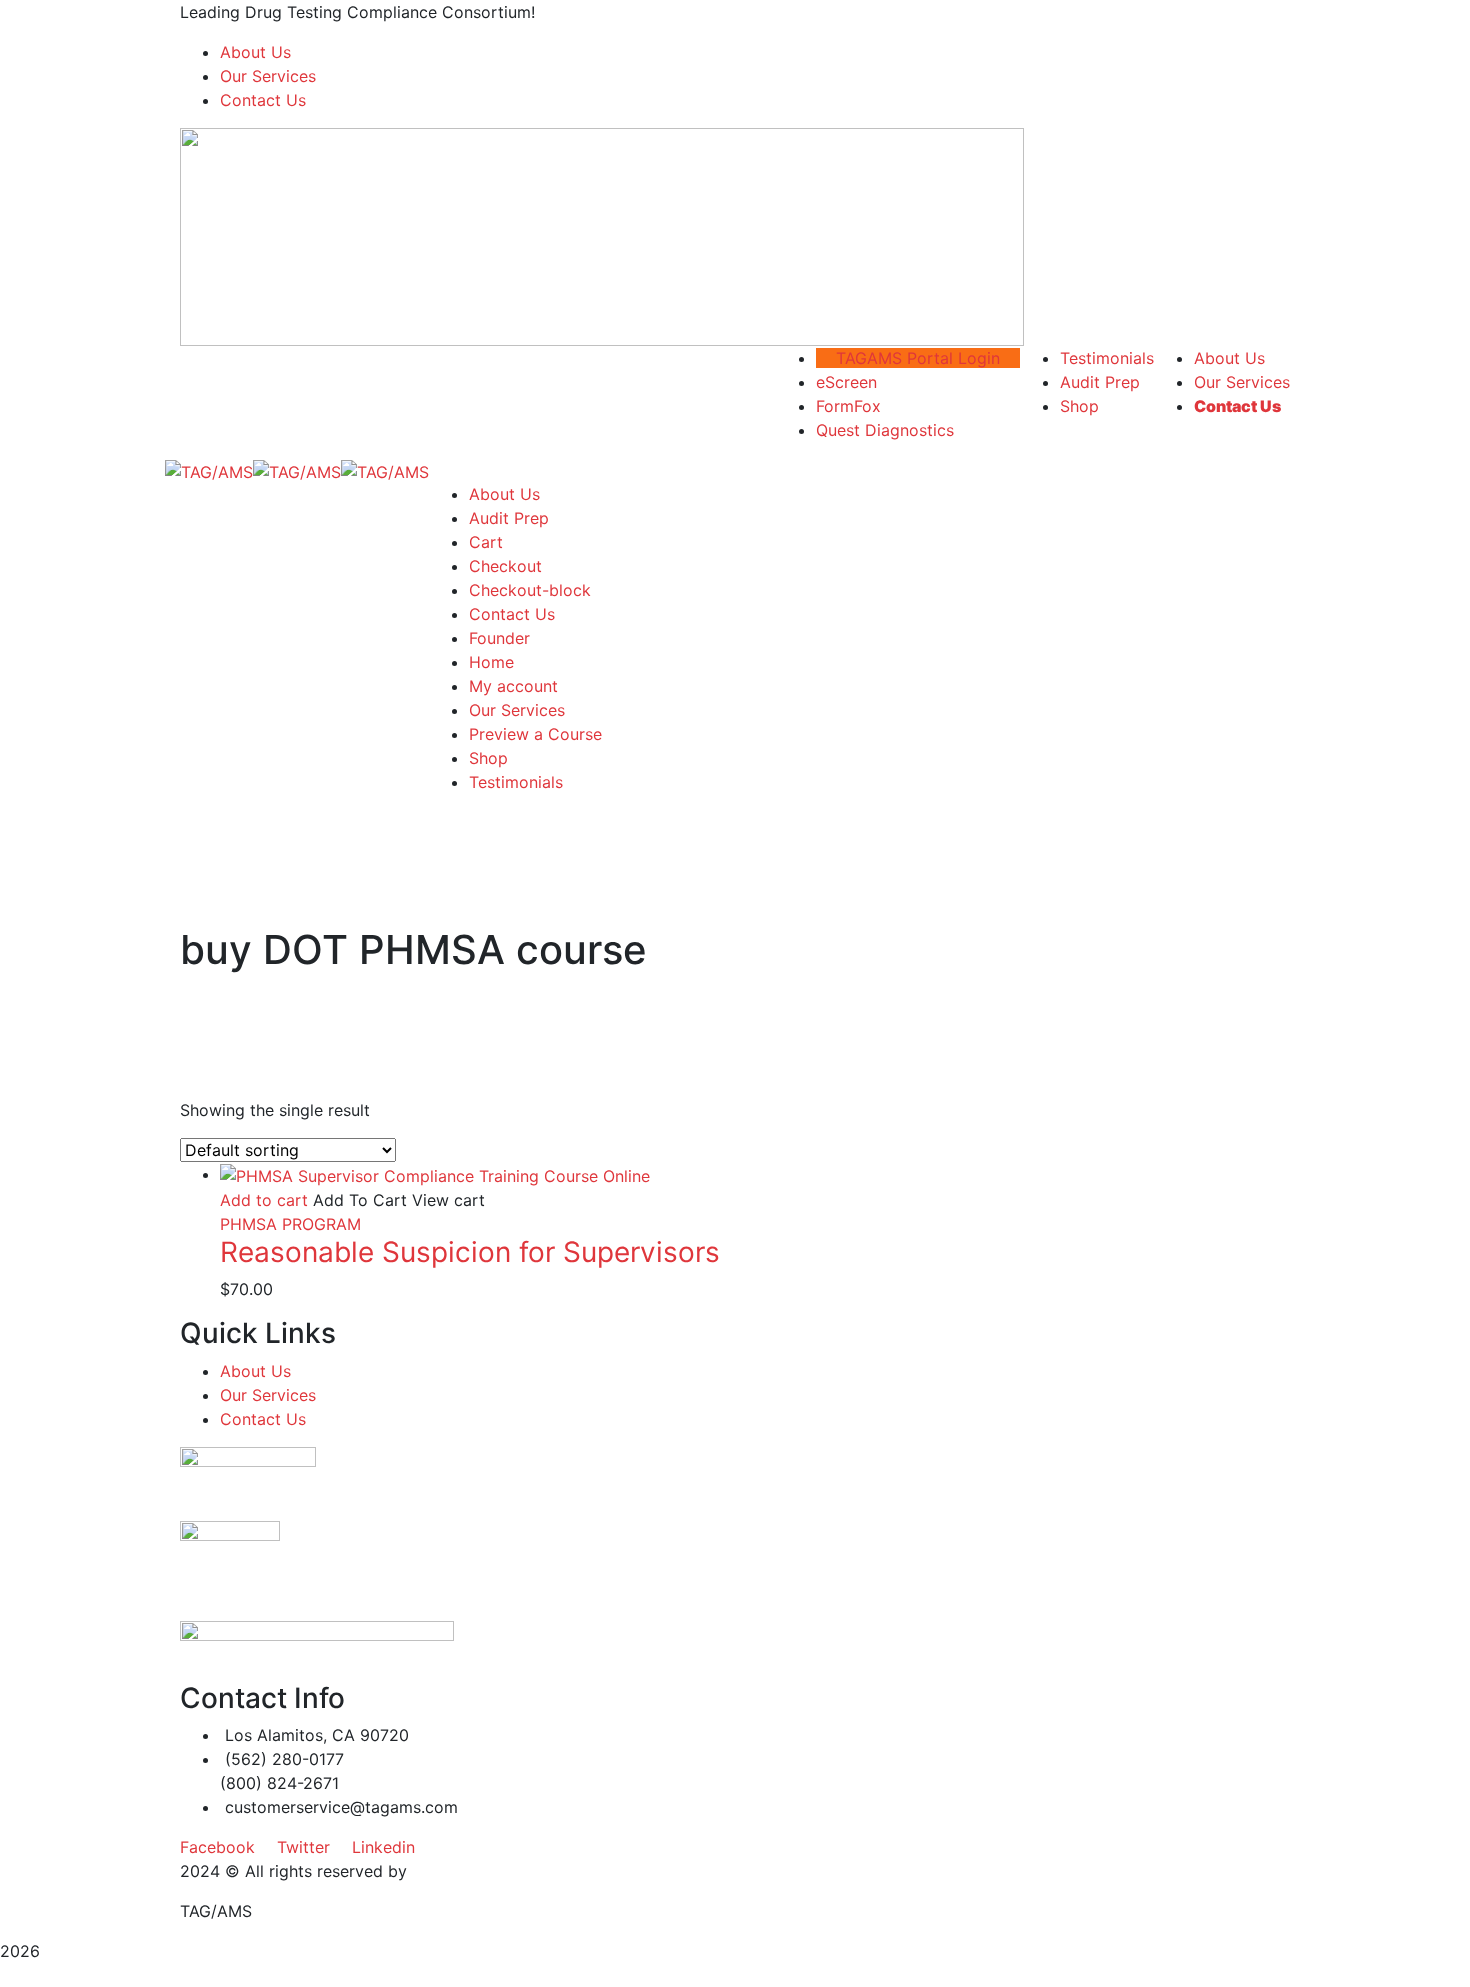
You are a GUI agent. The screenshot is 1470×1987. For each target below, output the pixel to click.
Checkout (505, 566)
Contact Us (263, 100)
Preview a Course (535, 734)
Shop (488, 758)
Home (491, 662)
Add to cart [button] (264, 1200)
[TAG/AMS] (209, 470)
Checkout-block (530, 590)
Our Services (268, 76)
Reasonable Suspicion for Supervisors (470, 1252)
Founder (499, 638)
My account (513, 686)
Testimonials (516, 782)
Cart (486, 542)
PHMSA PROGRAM (290, 1224)
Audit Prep (509, 518)
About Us (255, 52)
